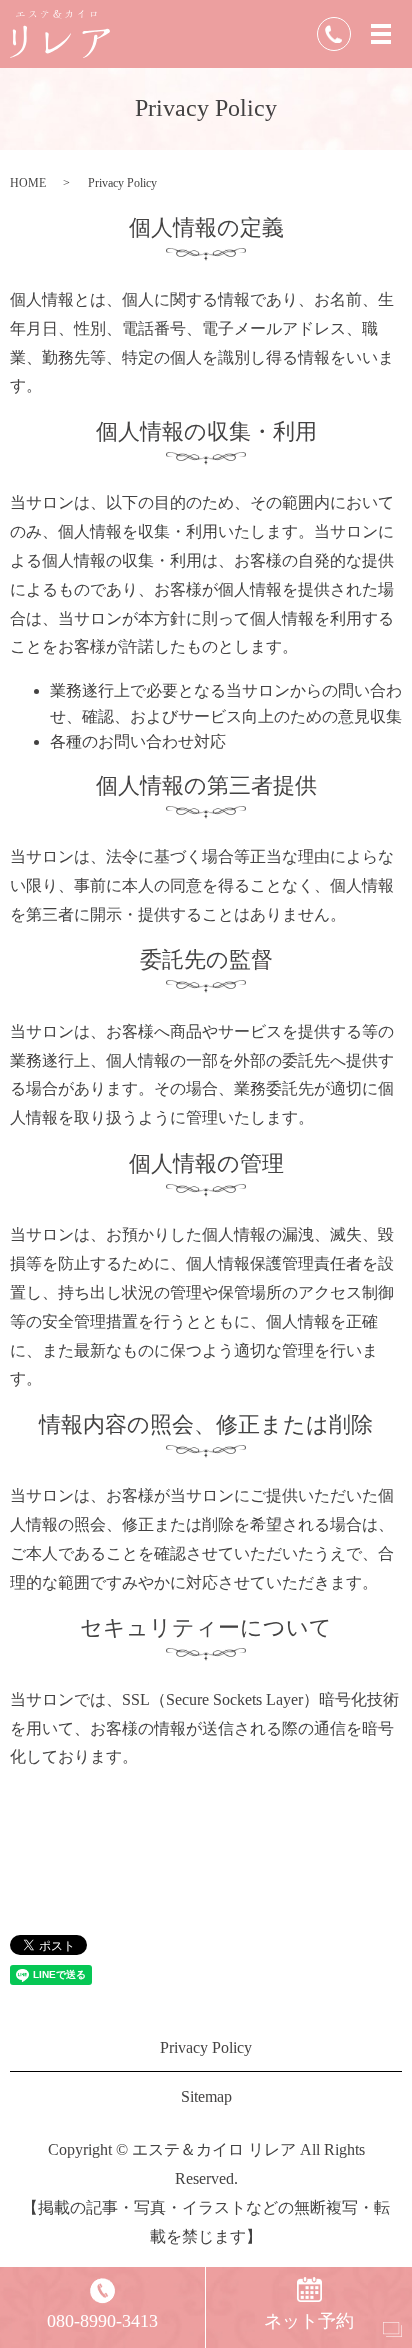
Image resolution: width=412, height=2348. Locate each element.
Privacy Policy (206, 2047)
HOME (28, 183)
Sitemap (206, 2096)
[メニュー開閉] (381, 34)
